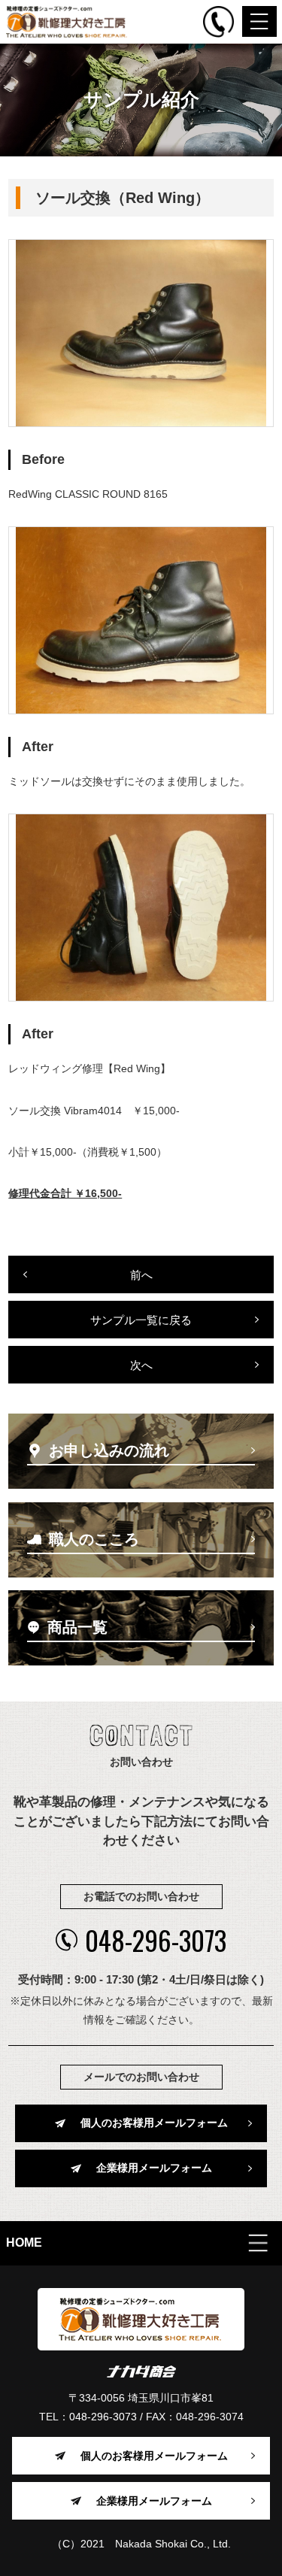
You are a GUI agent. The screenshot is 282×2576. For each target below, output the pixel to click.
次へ (141, 1365)
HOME (24, 2243)
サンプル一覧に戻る (141, 1320)
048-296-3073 (156, 1940)
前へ (141, 1275)
